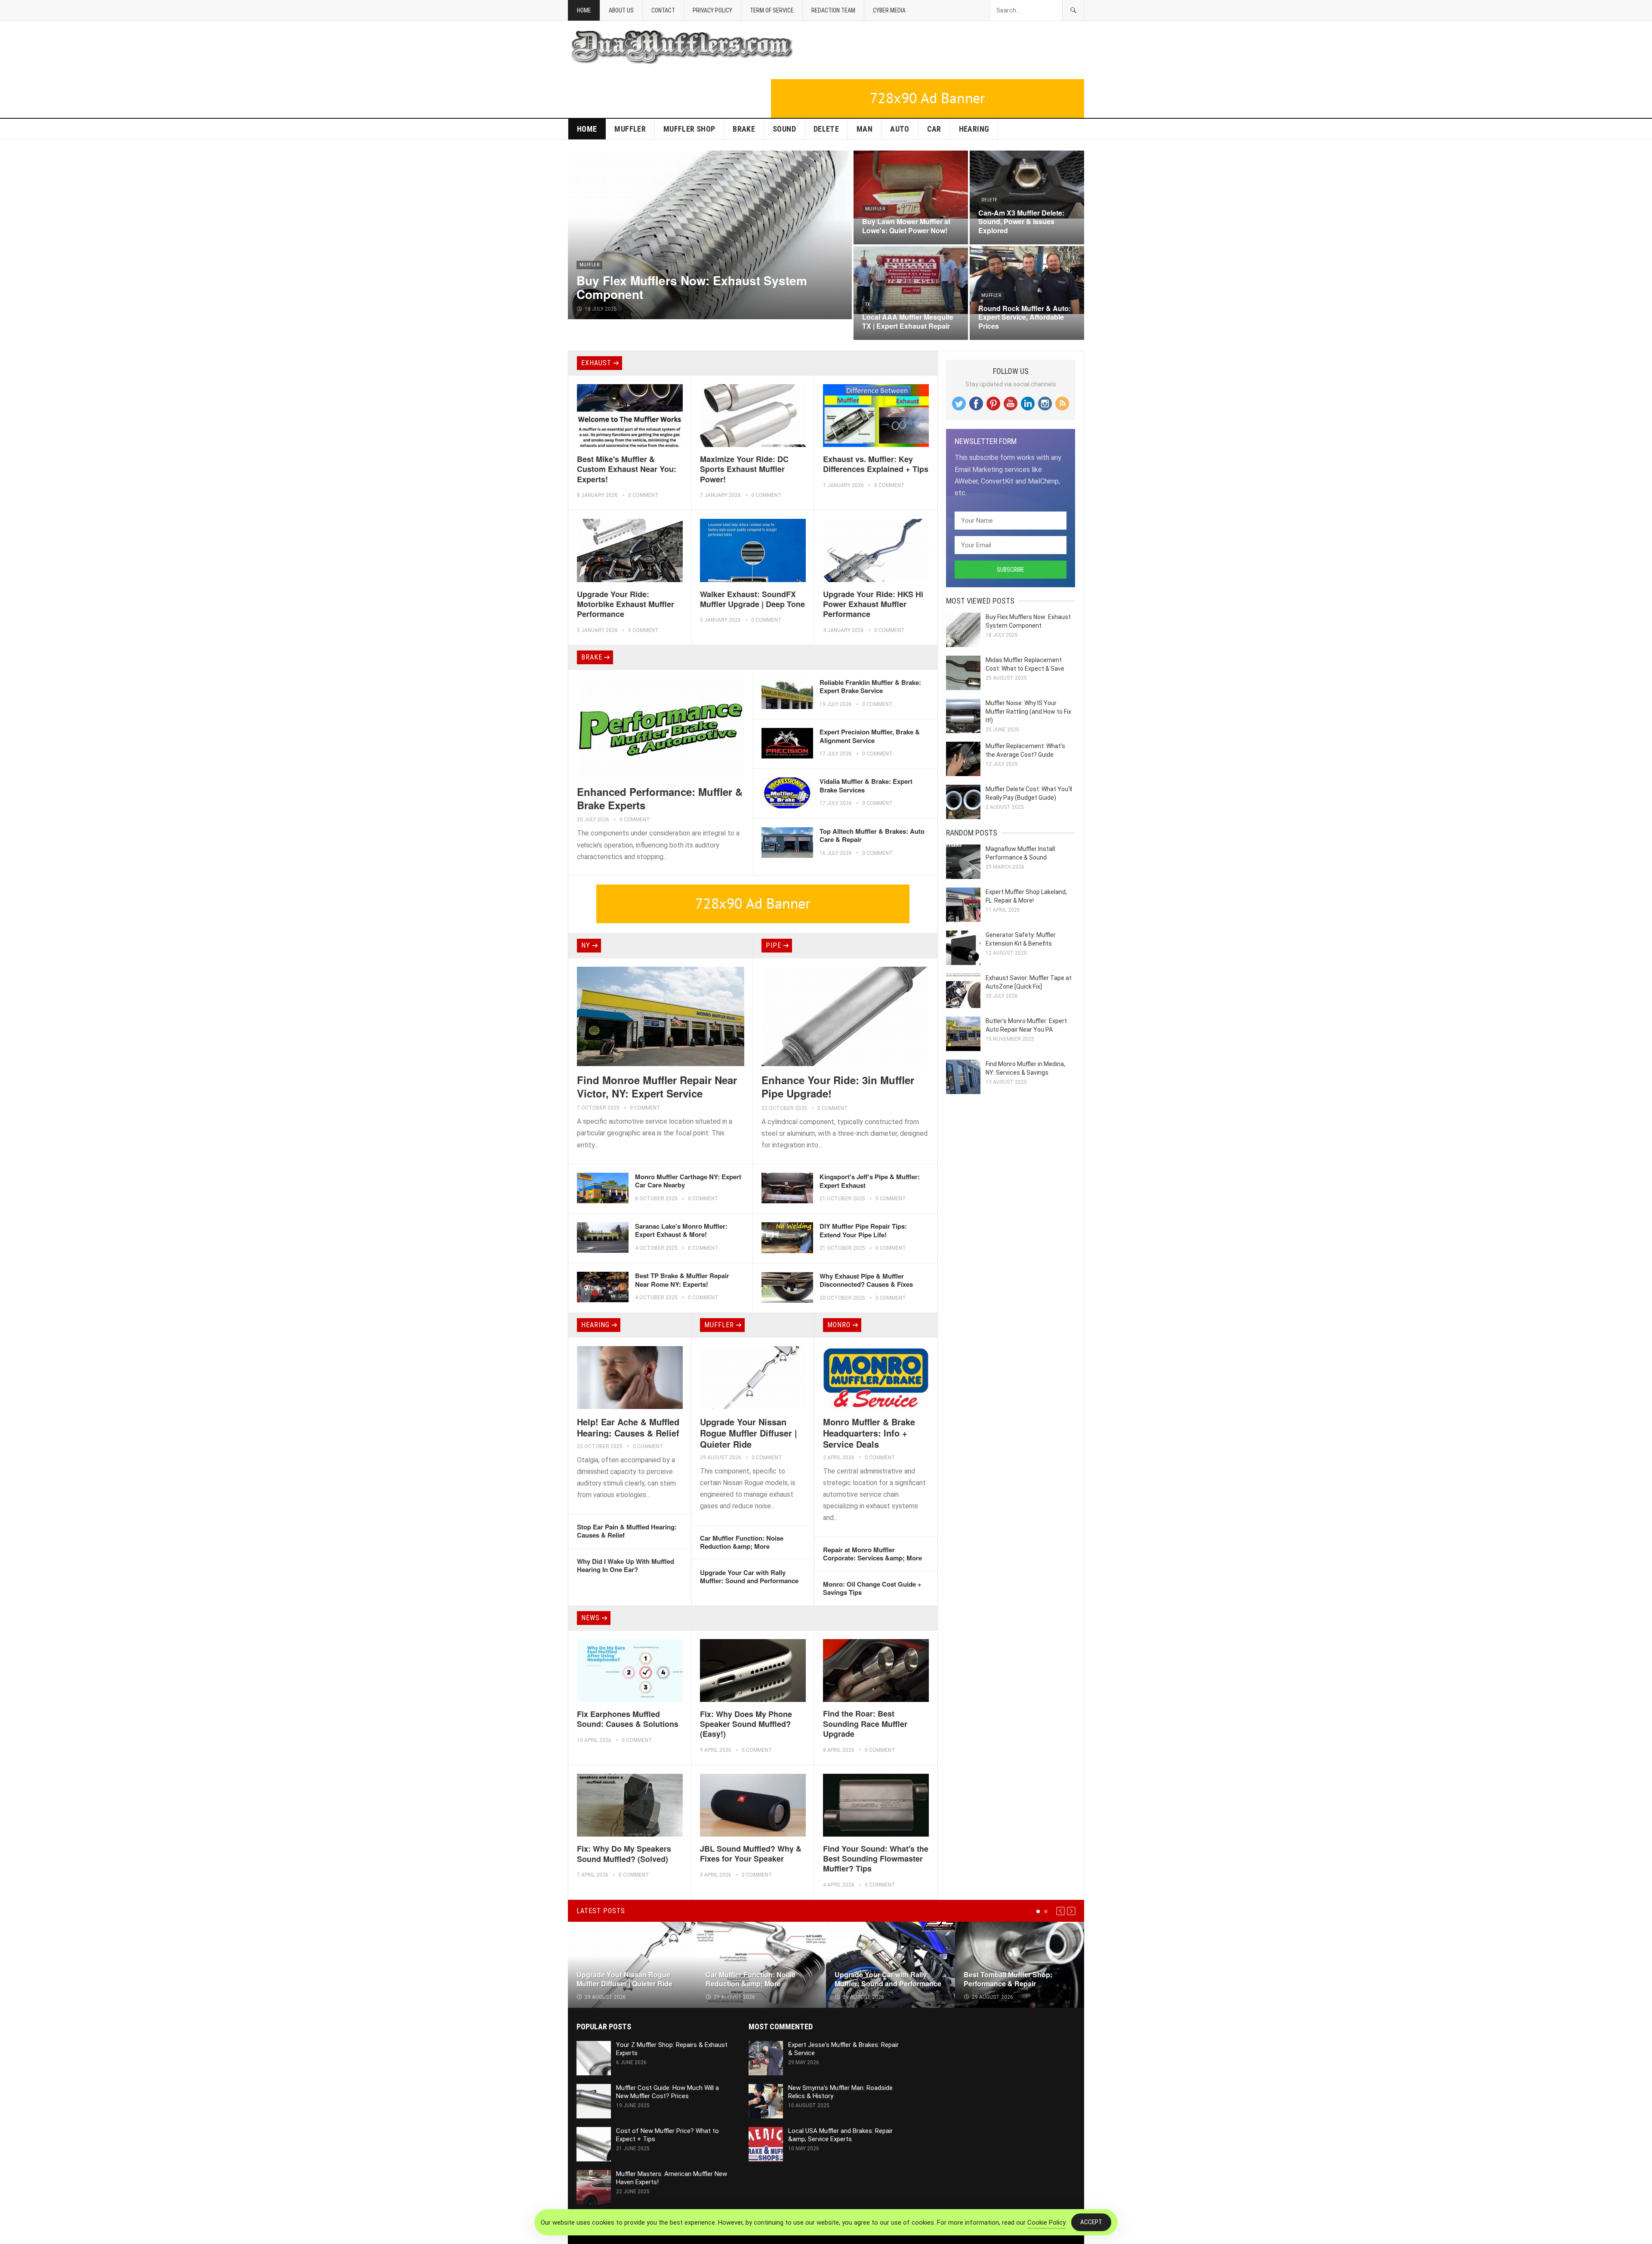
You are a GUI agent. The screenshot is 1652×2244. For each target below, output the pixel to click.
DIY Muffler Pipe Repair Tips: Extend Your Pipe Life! (863, 1230)
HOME (587, 129)
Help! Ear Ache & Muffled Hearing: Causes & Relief (628, 1427)
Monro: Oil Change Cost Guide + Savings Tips (872, 1588)
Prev (1060, 1911)
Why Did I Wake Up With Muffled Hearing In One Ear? (626, 1566)
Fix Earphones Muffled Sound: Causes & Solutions (628, 1719)
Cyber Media (889, 10)
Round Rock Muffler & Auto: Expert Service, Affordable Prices (1025, 317)
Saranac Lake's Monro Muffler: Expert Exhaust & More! (681, 1230)
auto (900, 129)
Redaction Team (833, 10)
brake (744, 129)
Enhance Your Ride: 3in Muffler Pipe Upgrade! (838, 1087)
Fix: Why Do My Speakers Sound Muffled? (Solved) (624, 1854)
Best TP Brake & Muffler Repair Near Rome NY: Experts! (682, 1280)
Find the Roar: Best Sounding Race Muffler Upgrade (865, 1724)
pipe (774, 945)
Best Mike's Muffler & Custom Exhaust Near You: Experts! (627, 469)
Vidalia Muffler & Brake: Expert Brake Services (866, 786)
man (865, 129)
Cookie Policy (1046, 2222)
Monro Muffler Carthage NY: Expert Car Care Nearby (688, 1181)
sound (784, 129)
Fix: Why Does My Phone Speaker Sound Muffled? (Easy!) (746, 1724)
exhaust (596, 363)
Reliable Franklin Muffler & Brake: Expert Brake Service (870, 687)
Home (584, 10)
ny (586, 945)
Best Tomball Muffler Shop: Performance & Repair (1008, 1979)
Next (1071, 1911)
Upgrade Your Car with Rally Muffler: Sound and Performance (749, 1577)
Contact (663, 10)
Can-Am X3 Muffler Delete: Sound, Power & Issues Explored (1021, 222)
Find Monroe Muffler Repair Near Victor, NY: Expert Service (657, 1087)
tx (868, 304)
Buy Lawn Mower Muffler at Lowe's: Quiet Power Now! (906, 226)
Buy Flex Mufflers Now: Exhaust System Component (692, 287)
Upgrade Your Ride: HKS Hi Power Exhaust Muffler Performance (873, 604)
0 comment (643, 495)
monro (839, 1325)
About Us (621, 10)
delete (826, 129)
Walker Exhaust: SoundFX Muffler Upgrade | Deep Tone (752, 599)
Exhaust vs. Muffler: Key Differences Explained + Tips (876, 464)
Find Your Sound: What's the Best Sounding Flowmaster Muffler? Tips (876, 1859)
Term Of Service (772, 10)
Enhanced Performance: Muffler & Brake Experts (660, 798)
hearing (974, 129)
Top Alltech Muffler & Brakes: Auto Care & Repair (872, 835)
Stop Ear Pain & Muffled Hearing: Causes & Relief (627, 1531)
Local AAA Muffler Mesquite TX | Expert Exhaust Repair (908, 321)
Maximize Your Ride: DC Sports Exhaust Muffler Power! (744, 469)
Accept (1091, 2222)
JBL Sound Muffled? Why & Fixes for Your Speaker (751, 1854)
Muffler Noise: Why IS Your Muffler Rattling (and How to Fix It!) (1028, 712)
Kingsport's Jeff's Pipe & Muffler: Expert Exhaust (870, 1181)
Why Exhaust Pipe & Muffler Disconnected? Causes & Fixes (866, 1280)
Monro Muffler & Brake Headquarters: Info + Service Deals (869, 1433)
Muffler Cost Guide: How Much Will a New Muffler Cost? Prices (667, 2092)
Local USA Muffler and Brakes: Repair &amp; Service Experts (840, 2135)
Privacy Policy (712, 10)
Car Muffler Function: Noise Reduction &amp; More (742, 1542)
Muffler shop (689, 129)
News (590, 1618)
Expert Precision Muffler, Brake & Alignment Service (870, 736)
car (934, 129)
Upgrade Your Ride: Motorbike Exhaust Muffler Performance (626, 604)
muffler (630, 129)
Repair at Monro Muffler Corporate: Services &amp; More (872, 1554)
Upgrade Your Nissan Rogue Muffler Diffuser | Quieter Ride (749, 1433)
